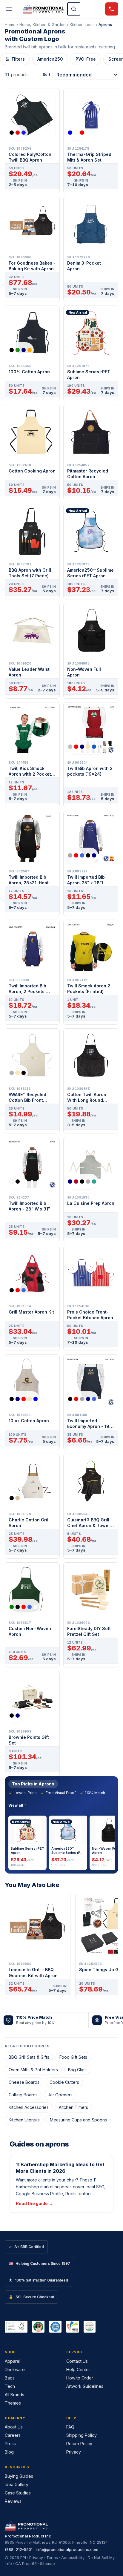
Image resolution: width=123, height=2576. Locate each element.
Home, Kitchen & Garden (43, 24)
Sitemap (47, 2563)
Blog (9, 2452)
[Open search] (74, 9)
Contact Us (77, 2361)
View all (16, 1805)
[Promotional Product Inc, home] (43, 9)
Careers (13, 2435)
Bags (10, 2378)
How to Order (80, 2378)
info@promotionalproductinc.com (67, 2549)
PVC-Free (86, 59)
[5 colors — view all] (82, 855)
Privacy (74, 2452)
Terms (52, 2557)
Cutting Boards (23, 2095)
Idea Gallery (17, 2484)
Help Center (78, 2369)
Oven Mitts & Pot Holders (33, 2070)
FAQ (70, 2427)
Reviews (13, 2501)
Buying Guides (19, 2476)
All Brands (14, 2395)
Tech (10, 2386)
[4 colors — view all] (21, 350)
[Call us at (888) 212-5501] (112, 9)
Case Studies (18, 2493)
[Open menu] (9, 9)
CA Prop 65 (26, 2563)
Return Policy (79, 2444)
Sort (46, 75)
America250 (50, 59)
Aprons (105, 24)
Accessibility (73, 2557)
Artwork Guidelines (85, 2386)
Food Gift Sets (73, 2057)
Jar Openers (60, 2095)
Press (10, 2444)
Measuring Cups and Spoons (78, 2120)
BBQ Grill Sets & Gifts (29, 2057)
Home (10, 24)
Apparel (13, 2361)
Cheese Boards (24, 2082)
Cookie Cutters (64, 2082)
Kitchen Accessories (29, 2107)
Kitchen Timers (73, 2107)
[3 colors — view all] (18, 133)
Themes (13, 2403)
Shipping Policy (82, 2435)
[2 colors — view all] (16, 1182)
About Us (14, 2427)
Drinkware (15, 2369)
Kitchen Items (82, 24)
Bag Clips (77, 2070)
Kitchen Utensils (24, 2120)
